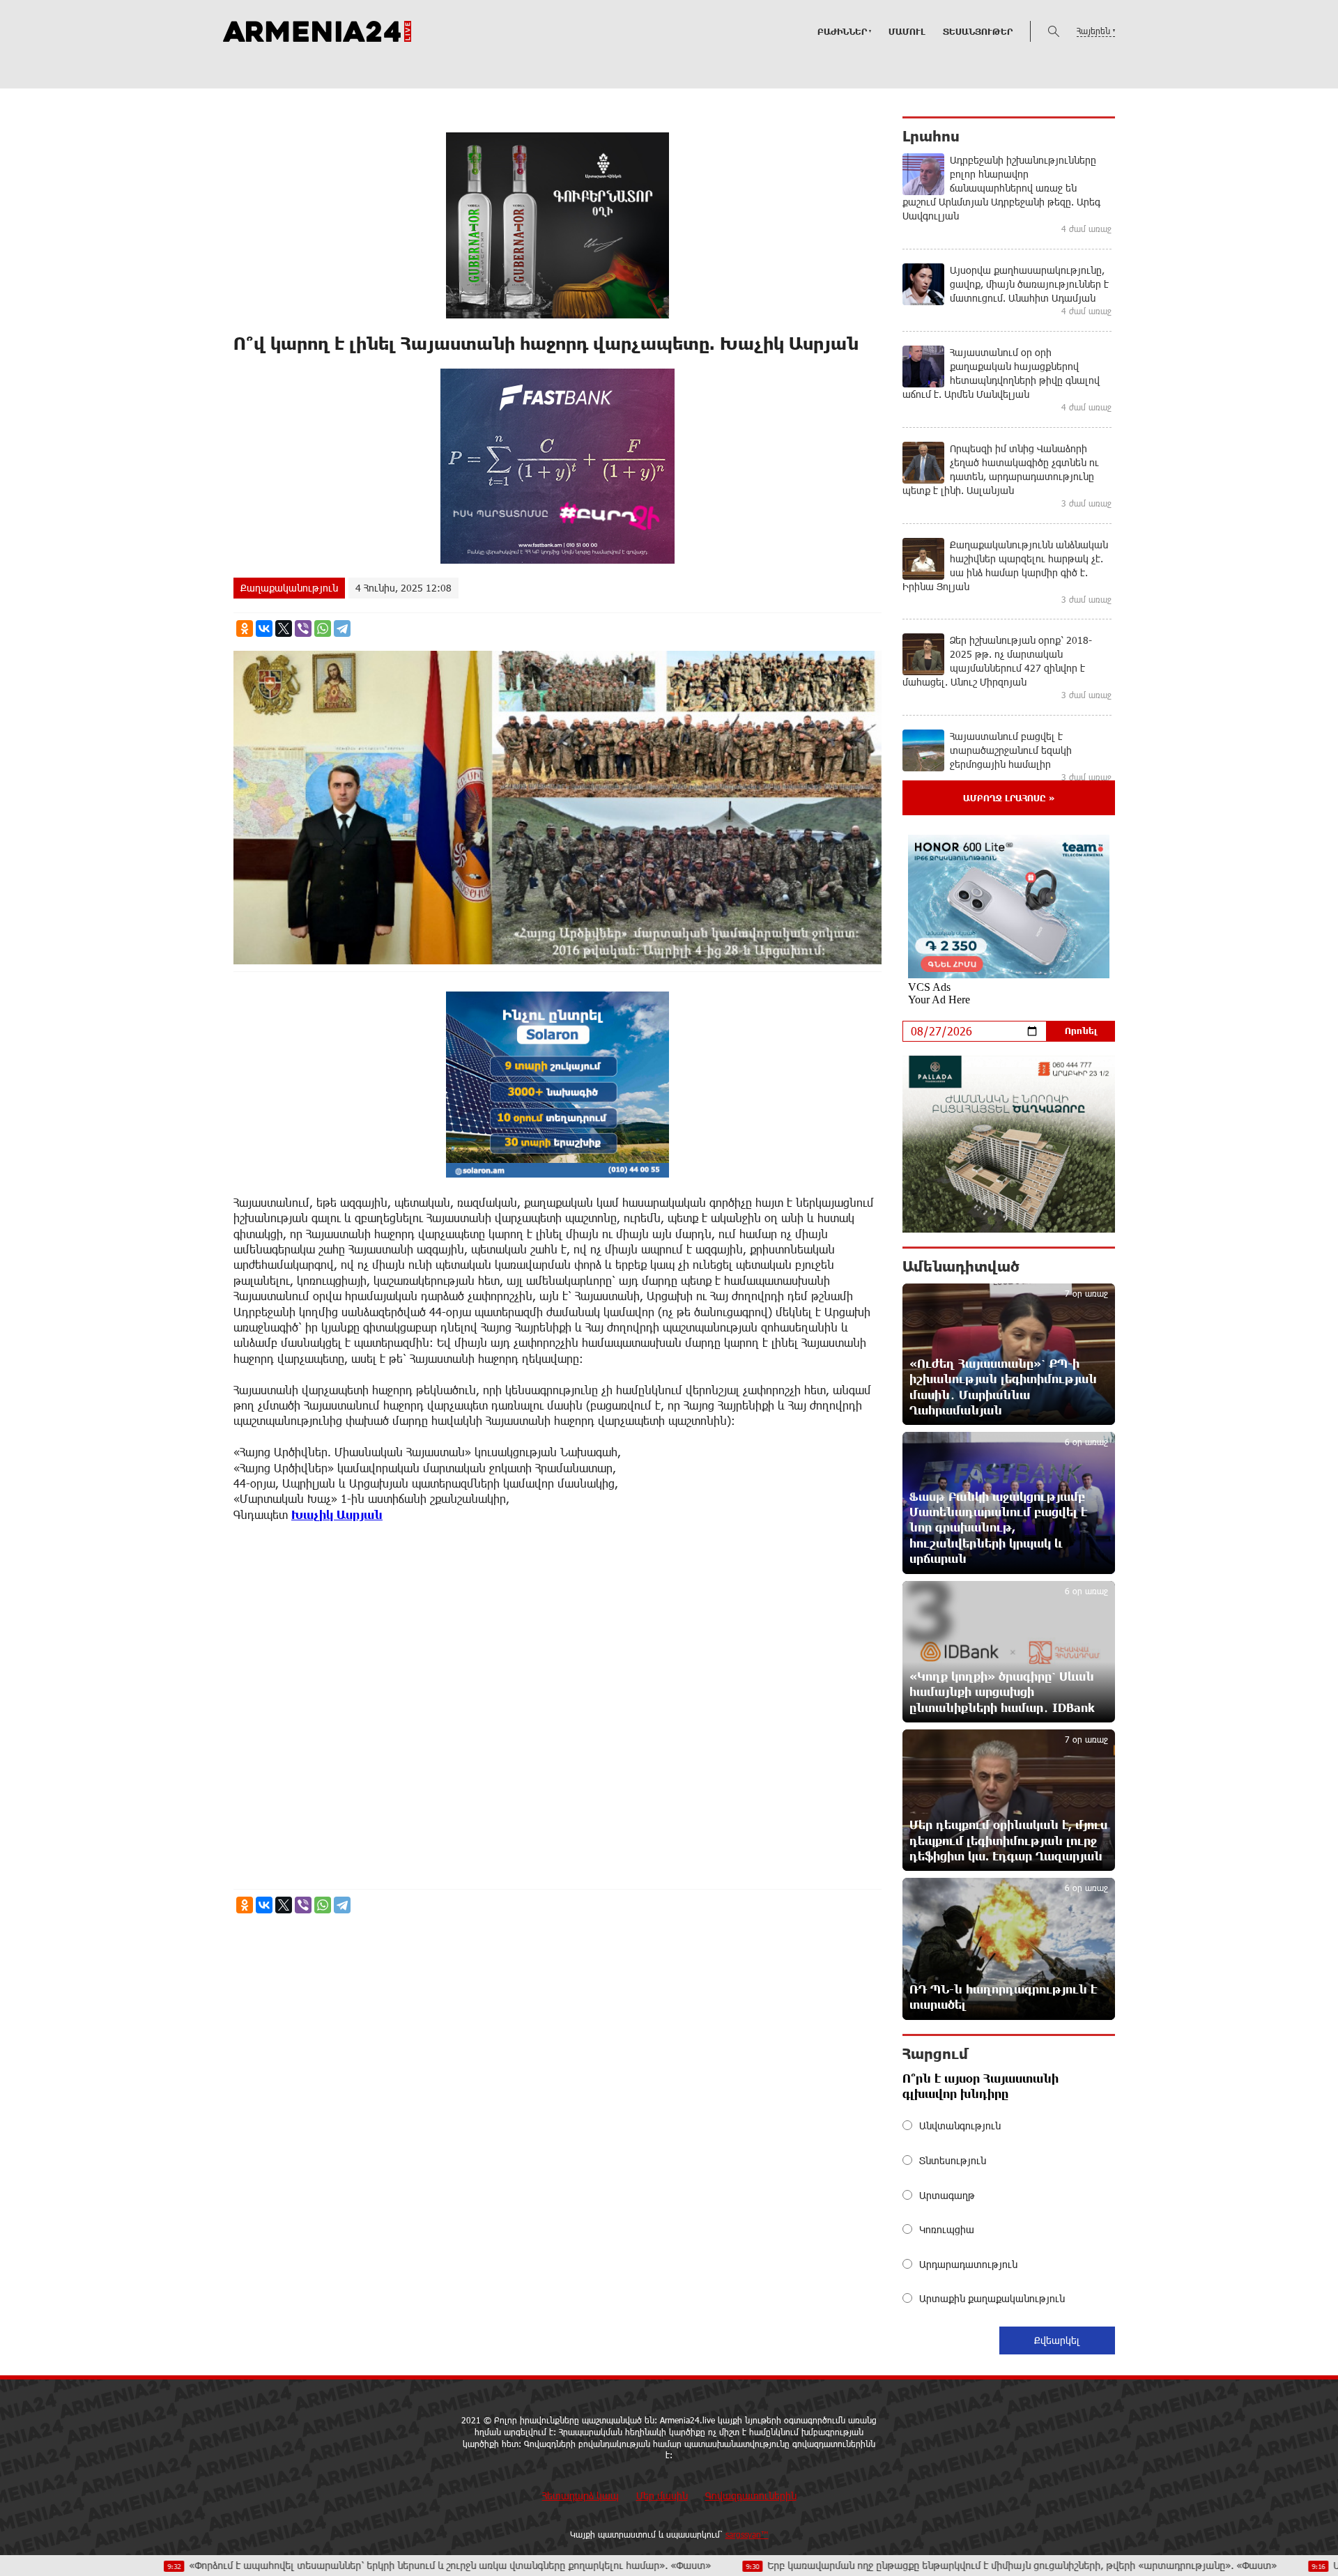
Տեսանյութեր (978, 31)
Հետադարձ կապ (580, 2496)
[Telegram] (342, 628)
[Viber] (303, 628)
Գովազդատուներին (751, 2496)
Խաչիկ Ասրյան (337, 1514)
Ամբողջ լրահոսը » (1009, 798)
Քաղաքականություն (289, 588)
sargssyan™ (747, 2534)
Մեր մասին (662, 2496)
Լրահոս (931, 136)
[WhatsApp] (323, 628)
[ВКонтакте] (264, 628)
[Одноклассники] (245, 628)
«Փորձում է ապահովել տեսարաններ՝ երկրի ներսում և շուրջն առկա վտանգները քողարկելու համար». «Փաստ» (309, 2565)
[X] (284, 628)
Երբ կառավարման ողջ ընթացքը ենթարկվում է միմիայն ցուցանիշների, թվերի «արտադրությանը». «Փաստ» (882, 2565)
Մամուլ (907, 31)
